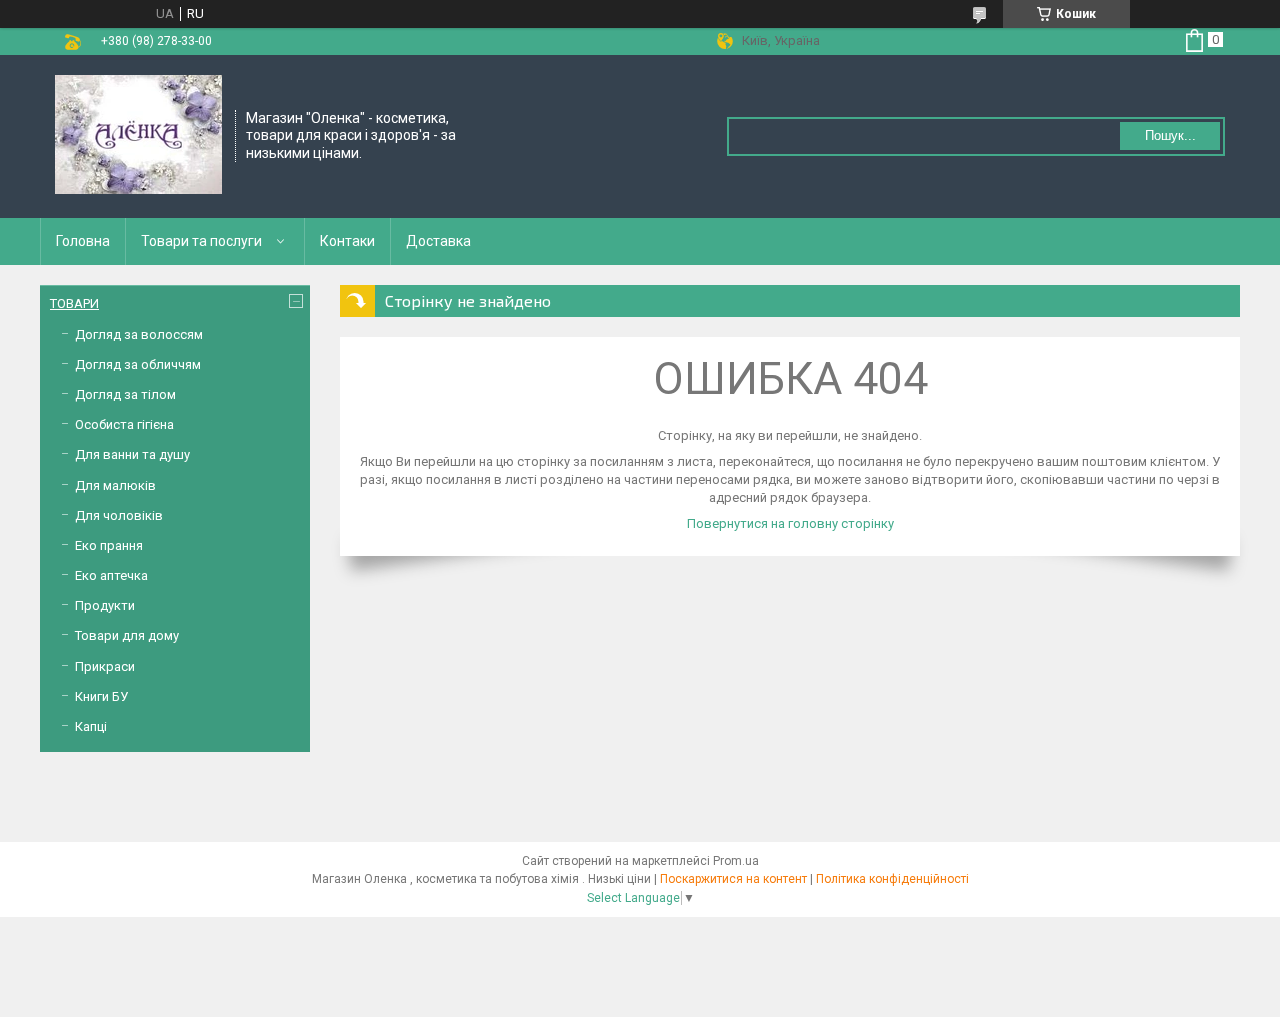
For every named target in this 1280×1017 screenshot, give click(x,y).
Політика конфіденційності (892, 879)
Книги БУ (101, 696)
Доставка (438, 241)
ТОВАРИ (74, 303)
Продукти (105, 605)
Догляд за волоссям (139, 334)
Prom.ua (736, 861)
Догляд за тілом (125, 394)
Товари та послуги (201, 241)
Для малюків (115, 485)
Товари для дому (127, 635)
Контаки (347, 241)
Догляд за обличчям (138, 364)
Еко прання (109, 545)
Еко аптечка (111, 575)
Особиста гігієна (124, 424)
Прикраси (105, 666)
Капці (91, 726)
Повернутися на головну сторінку (790, 523)
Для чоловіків (119, 515)
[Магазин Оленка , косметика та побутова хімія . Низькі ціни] (138, 135)
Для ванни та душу (132, 454)
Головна (83, 241)
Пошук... (1170, 135)
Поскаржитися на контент (733, 879)
